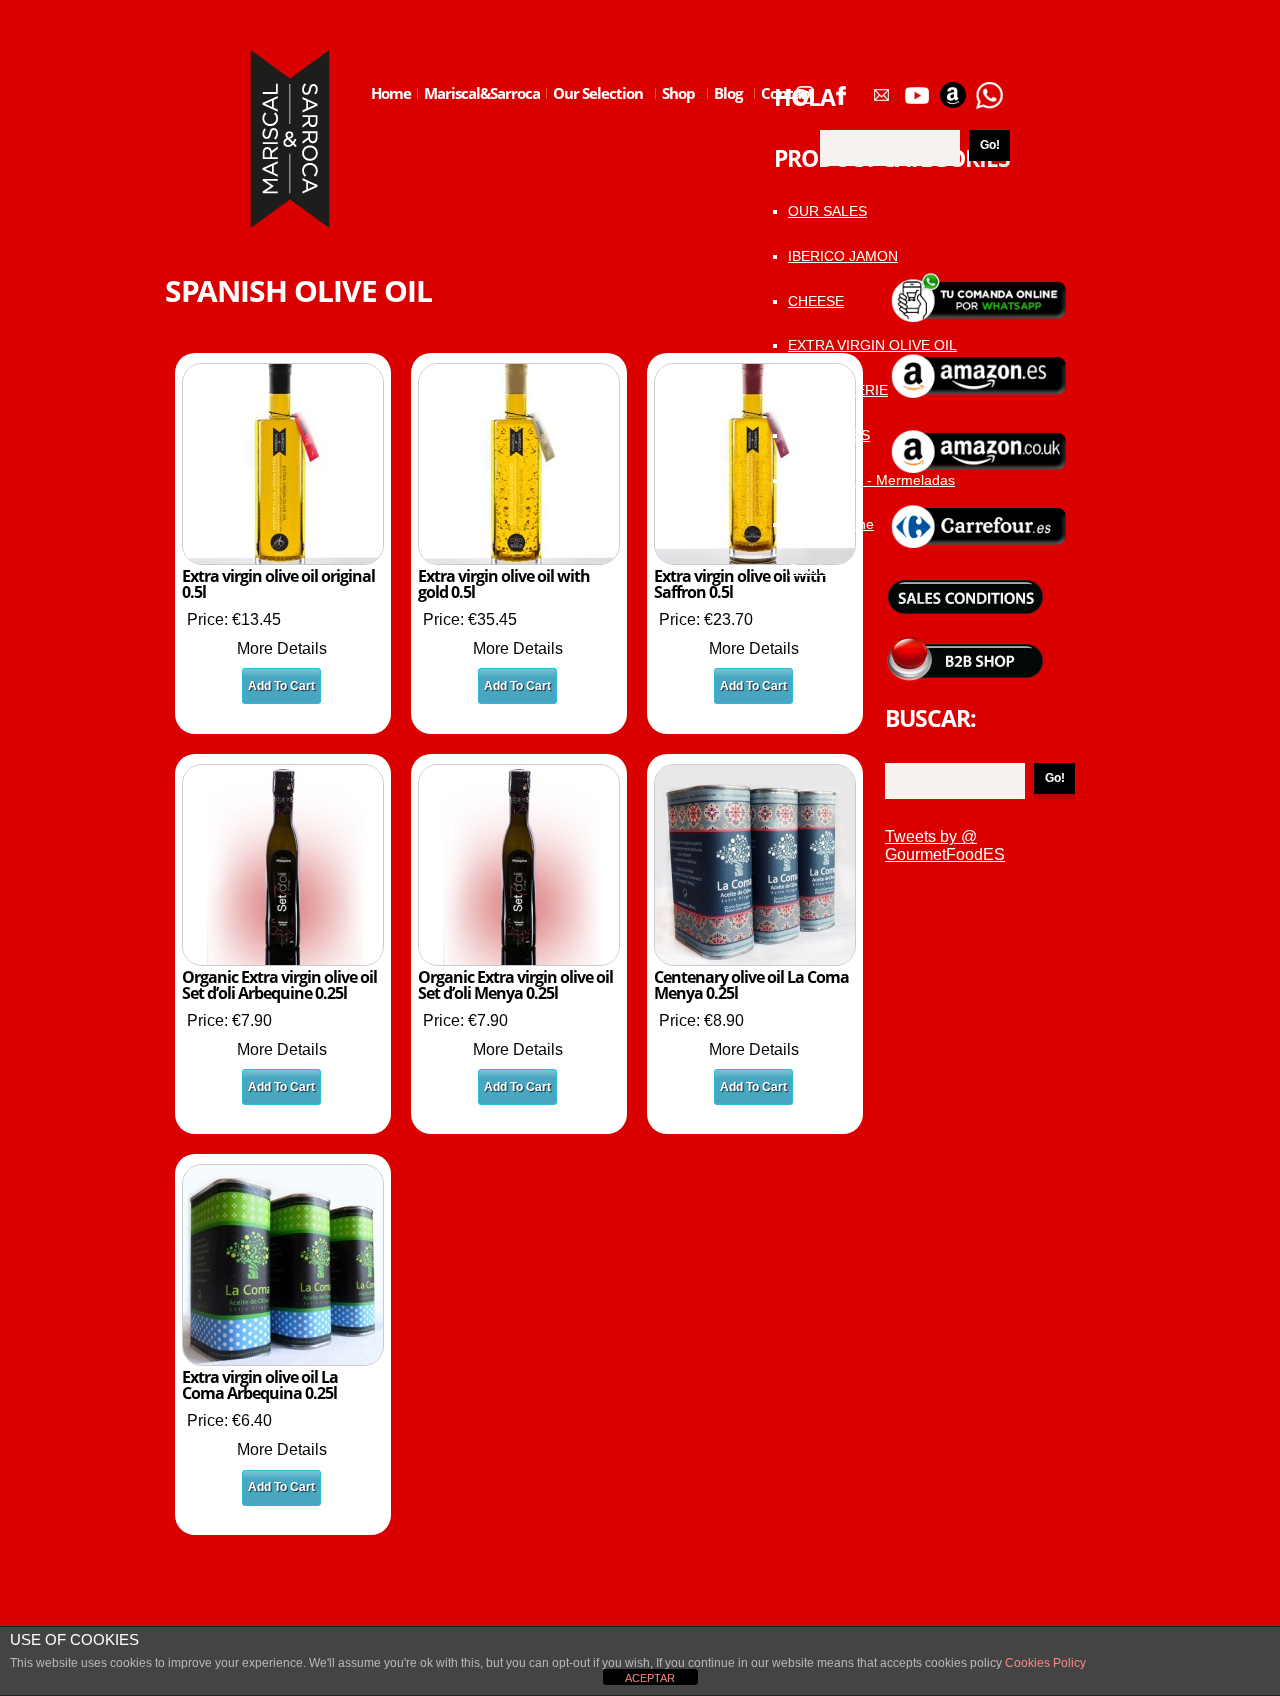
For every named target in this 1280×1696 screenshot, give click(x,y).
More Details (282, 648)
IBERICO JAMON (843, 256)
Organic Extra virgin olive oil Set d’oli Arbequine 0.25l (279, 985)
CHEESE (816, 301)
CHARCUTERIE (838, 390)
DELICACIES (829, 435)
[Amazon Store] (953, 88)
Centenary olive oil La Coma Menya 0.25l (751, 985)
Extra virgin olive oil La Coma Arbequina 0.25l (260, 1385)
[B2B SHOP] (965, 644)
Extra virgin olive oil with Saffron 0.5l (740, 584)
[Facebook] (841, 88)
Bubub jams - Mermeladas (871, 480)
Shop (675, 109)
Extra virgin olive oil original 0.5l (278, 584)
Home (391, 93)
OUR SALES (827, 211)
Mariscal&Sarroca (482, 93)
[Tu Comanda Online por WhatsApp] (989, 88)
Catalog (812, 569)
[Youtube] (917, 88)
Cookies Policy (1044, 1663)
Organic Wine (831, 524)
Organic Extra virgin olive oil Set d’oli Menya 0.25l (515, 985)
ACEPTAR (650, 1678)
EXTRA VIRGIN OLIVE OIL (872, 345)
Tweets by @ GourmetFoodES (945, 845)
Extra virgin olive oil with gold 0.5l (504, 584)
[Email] (881, 88)
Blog (725, 109)
